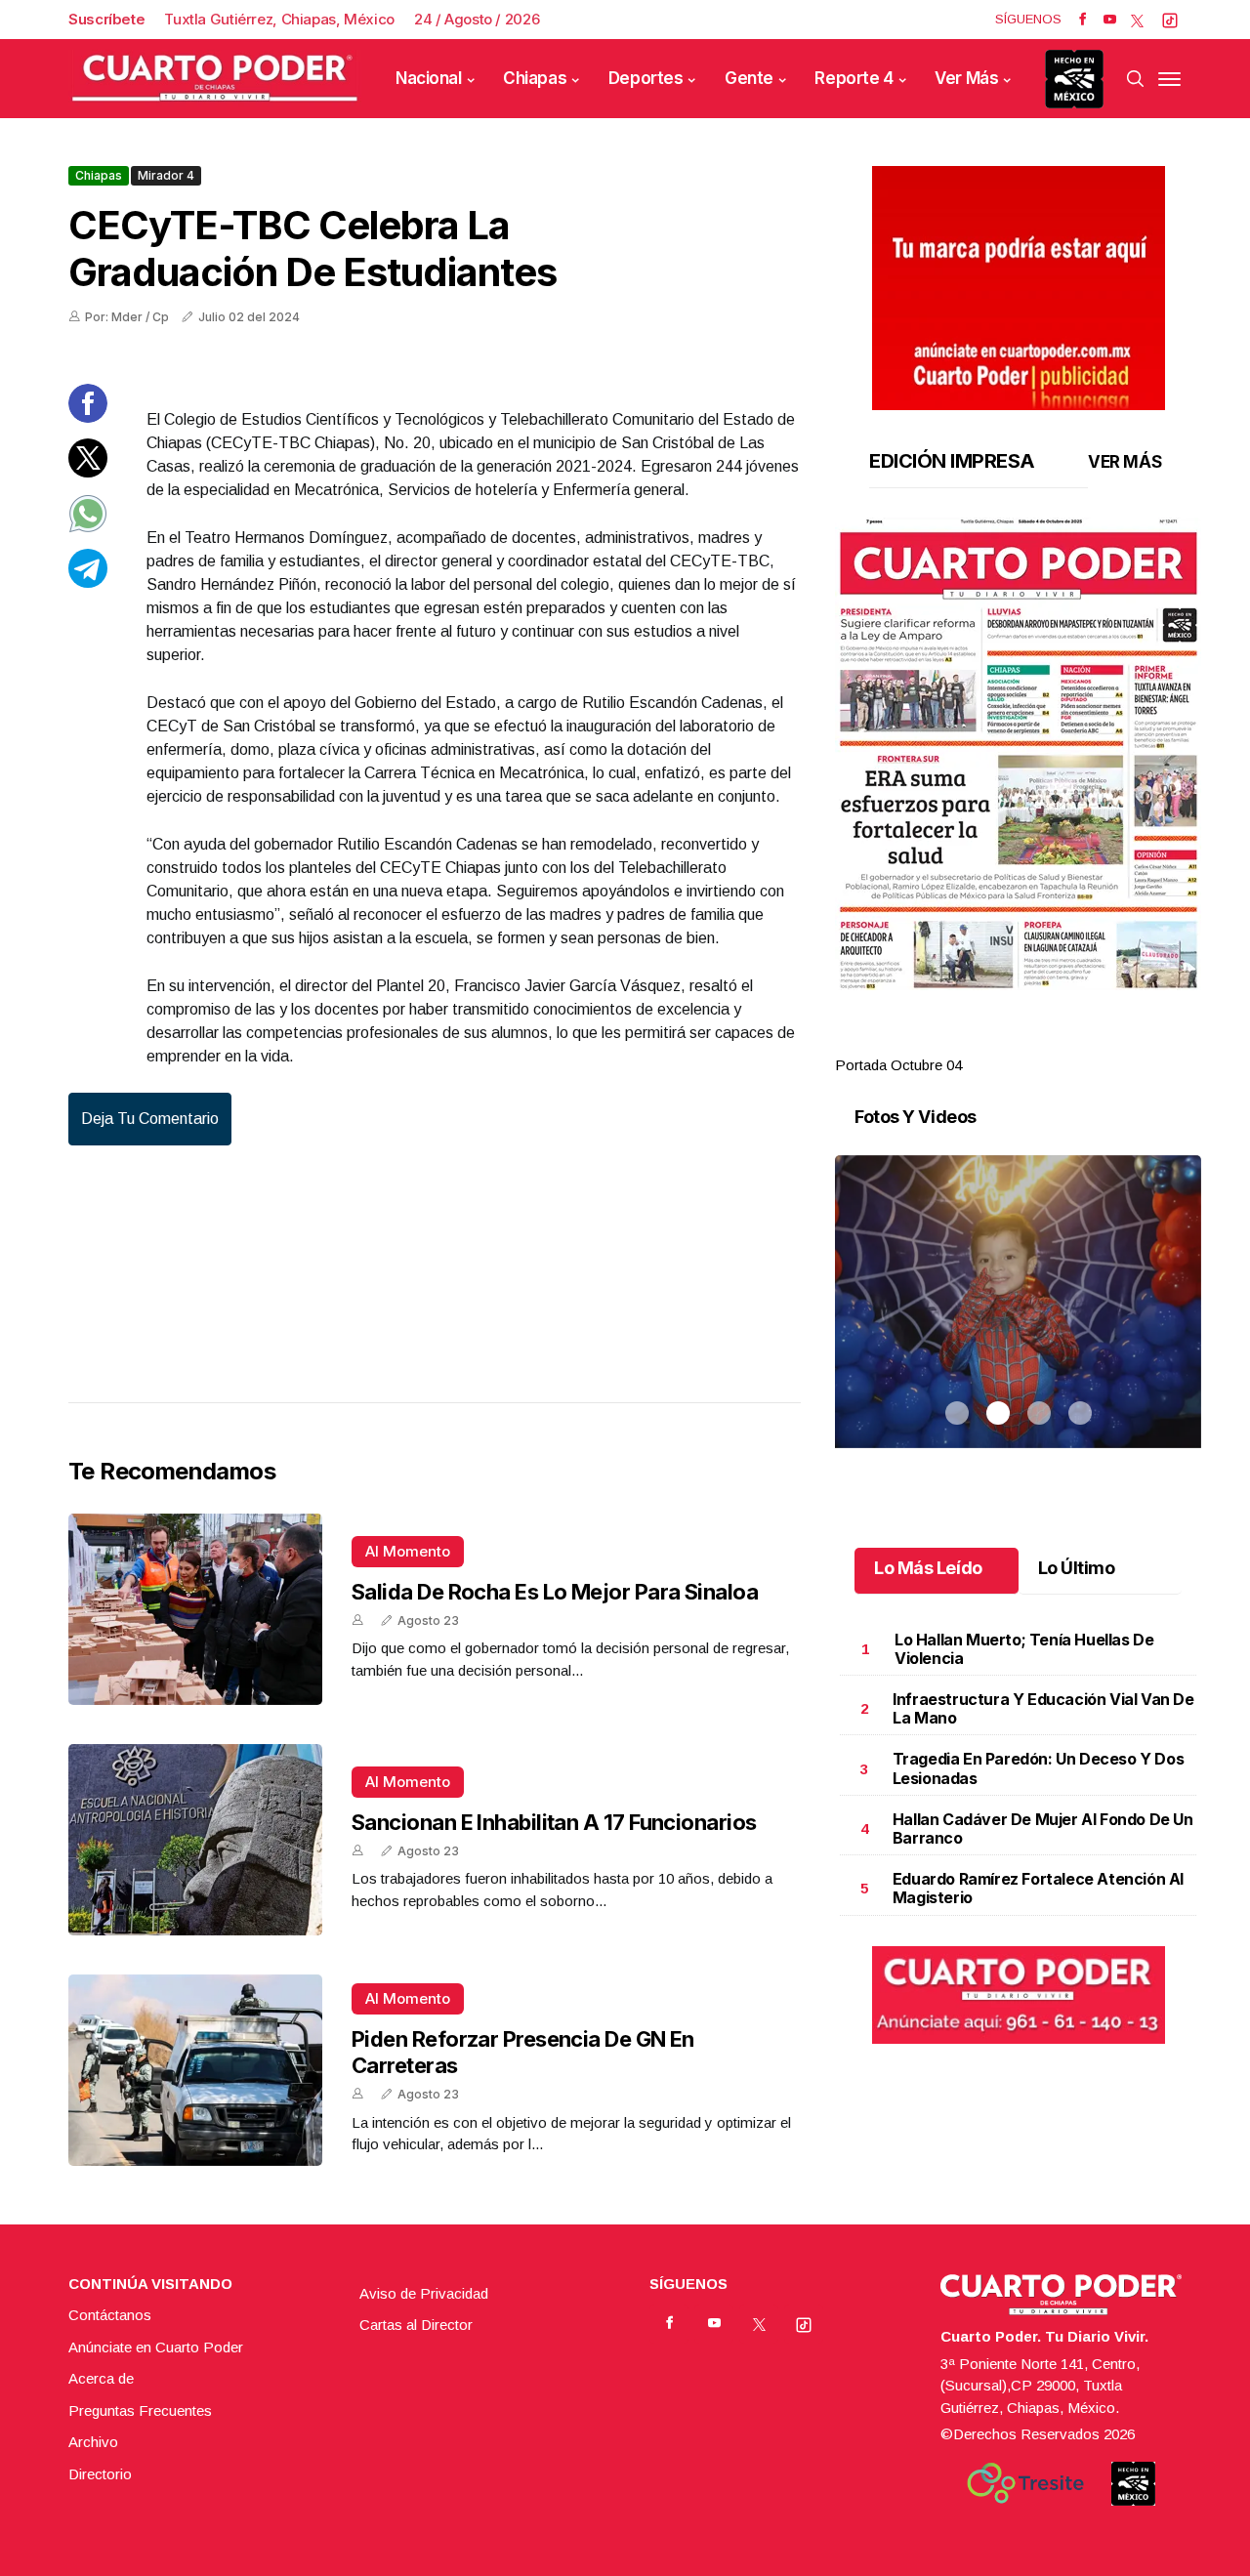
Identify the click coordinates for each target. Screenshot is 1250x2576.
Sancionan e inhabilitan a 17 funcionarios (554, 1822)
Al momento (408, 1551)
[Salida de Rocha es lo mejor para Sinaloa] (195, 1609)
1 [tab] (957, 1042)
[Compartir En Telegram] (88, 582)
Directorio (100, 2474)
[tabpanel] (1018, 797)
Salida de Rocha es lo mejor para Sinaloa (555, 1592)
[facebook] (1083, 20)
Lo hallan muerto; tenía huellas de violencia (1024, 1649)
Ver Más (966, 78)
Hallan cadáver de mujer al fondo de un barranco (1043, 1828)
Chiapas (535, 78)
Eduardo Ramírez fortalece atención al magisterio (1038, 1888)
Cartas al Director (416, 2325)
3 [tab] (1039, 1042)
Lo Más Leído (928, 1568)
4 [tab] (1080, 1042)
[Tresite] (1025, 2483)
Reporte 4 (854, 78)
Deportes (646, 78)
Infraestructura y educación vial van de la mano (1043, 1708)
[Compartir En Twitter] (88, 472)
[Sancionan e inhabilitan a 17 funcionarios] (195, 1840)
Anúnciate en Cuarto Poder (156, 2347)
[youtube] (1110, 20)
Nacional (429, 78)
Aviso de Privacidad (424, 2293)
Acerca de (101, 2378)
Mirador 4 (166, 175)
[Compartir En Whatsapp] (88, 528)
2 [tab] (998, 1042)
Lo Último (1077, 1568)
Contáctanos (110, 2315)
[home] (215, 79)
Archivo (93, 2442)
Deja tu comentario (150, 1119)
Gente (749, 78)
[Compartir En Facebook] (88, 417)
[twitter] (1137, 20)
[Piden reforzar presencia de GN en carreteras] (195, 2070)
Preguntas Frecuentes (140, 2410)
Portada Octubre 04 (898, 1065)
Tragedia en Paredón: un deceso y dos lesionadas (1039, 1768)
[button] (1018, 754)
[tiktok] (1170, 20)
